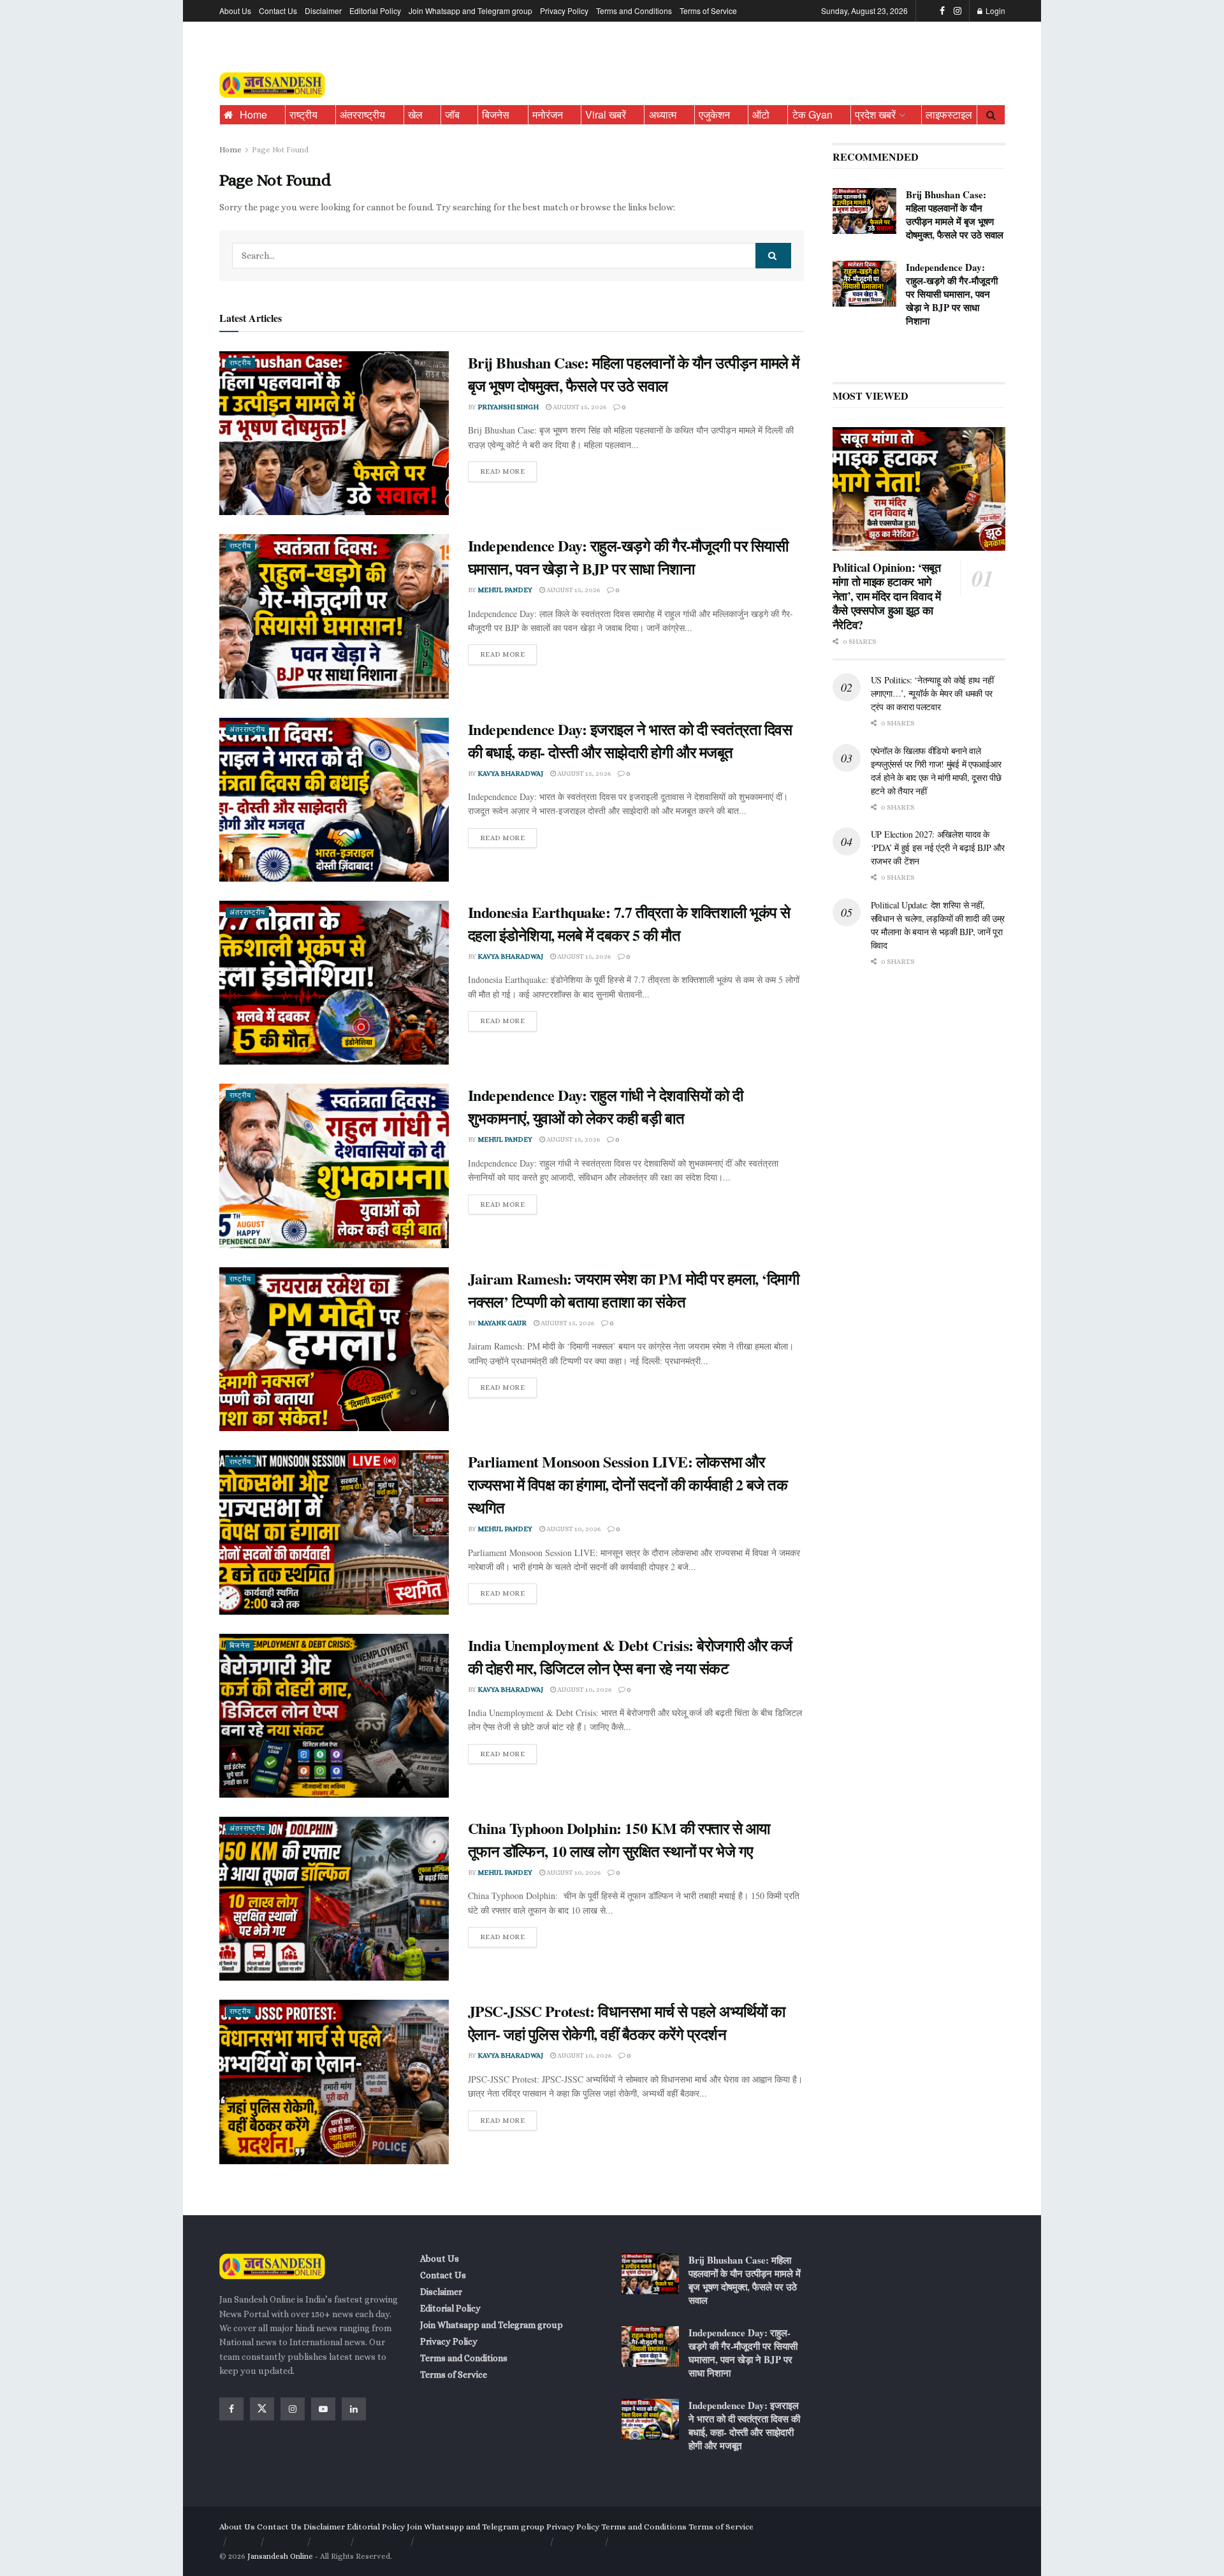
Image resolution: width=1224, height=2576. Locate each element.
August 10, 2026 (573, 1529)
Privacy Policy (564, 11)
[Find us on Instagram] (958, 11)
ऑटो (761, 114)
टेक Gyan (812, 114)
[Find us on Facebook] (942, 11)
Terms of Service (708, 11)
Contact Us (278, 11)
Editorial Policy (375, 11)
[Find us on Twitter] (262, 2409)
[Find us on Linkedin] (354, 2409)
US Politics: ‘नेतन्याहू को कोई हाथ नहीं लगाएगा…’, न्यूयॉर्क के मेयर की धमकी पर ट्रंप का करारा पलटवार (932, 693)
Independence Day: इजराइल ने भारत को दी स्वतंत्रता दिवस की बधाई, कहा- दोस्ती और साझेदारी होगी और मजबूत (630, 740)
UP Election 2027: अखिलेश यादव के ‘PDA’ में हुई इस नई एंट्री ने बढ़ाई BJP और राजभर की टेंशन (938, 848)
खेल (415, 114)
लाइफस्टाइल (949, 114)
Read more (509, 469)
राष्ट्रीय (303, 114)
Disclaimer (323, 11)
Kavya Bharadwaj (510, 774)
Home (253, 114)
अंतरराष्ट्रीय (362, 114)
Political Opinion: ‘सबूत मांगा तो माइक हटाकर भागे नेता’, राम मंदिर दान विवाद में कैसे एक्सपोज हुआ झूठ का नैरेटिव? (887, 596)
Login (994, 11)
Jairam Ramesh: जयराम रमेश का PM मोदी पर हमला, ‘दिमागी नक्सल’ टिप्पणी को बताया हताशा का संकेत (634, 1290)
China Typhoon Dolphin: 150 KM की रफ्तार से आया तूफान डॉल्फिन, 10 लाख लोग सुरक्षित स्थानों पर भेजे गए (619, 1839)
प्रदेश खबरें (875, 114)
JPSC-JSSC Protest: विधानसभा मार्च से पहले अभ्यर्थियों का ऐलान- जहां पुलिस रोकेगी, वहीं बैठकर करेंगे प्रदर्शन (627, 2022)
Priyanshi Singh (508, 407)
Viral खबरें (606, 114)
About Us (235, 11)
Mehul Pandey (505, 590)
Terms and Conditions (634, 11)
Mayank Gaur (502, 1323)
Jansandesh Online (280, 2556)
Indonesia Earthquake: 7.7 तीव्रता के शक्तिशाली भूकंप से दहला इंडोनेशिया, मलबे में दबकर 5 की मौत (629, 923)
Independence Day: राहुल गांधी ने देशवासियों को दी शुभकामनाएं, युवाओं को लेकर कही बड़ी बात (606, 1106)
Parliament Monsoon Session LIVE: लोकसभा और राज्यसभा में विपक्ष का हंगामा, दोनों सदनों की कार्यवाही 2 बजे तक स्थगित (628, 1484)
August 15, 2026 (579, 407)
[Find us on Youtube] (323, 2409)
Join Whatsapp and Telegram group (470, 11)
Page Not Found (280, 150)
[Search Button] (991, 115)
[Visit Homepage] (272, 85)
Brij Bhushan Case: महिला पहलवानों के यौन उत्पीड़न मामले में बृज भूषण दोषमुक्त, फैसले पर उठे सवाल (634, 374)
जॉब (452, 114)
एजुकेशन (714, 114)
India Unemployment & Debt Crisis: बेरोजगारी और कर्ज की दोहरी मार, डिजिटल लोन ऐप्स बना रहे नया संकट (630, 1656)
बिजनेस (496, 114)
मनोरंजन (548, 114)
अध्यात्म (663, 114)
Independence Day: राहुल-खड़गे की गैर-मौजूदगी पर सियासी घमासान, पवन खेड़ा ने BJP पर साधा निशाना (628, 557)
